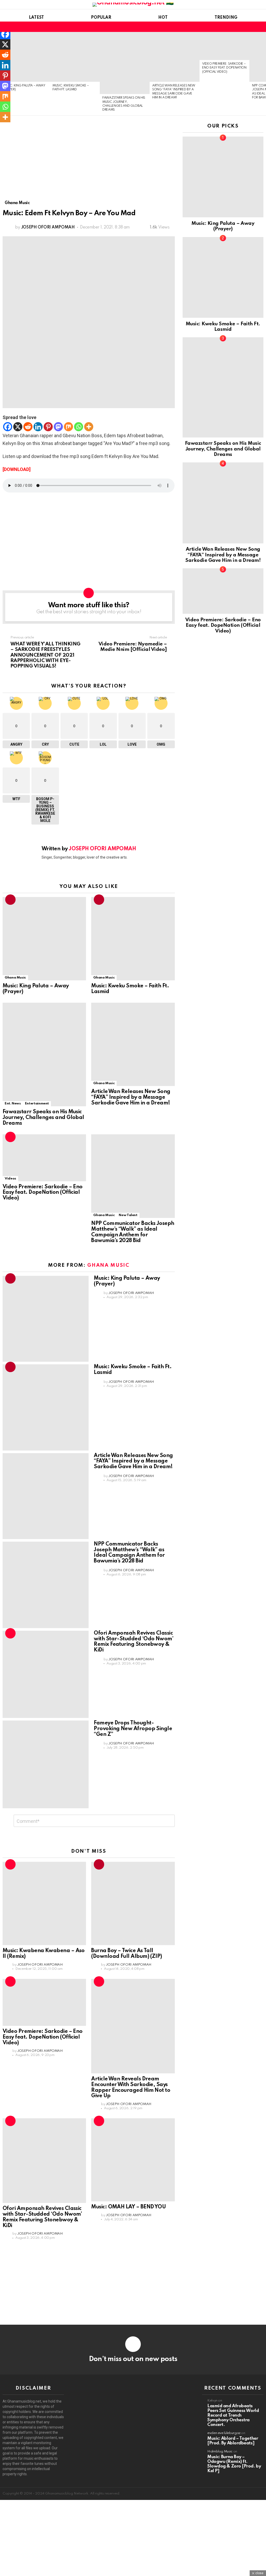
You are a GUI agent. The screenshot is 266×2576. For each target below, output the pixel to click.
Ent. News (13, 1104)
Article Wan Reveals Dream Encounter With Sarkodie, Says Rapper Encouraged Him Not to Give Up (131, 2088)
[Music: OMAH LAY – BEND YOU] (133, 2160)
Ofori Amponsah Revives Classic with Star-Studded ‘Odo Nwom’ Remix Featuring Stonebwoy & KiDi (134, 1642)
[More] (89, 427)
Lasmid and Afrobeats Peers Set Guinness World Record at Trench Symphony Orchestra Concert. (233, 2415)
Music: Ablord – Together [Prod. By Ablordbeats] (233, 2441)
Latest (36, 18)
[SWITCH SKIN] (251, 27)
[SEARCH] (260, 27)
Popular (101, 18)
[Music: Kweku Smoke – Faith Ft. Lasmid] (75, 57)
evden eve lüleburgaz (224, 2433)
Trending (226, 18)
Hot (163, 18)
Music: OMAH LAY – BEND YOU (128, 2207)
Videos (10, 1179)
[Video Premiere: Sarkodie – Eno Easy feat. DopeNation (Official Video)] (224, 46)
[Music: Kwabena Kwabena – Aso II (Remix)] (44, 1903)
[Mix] (68, 427)
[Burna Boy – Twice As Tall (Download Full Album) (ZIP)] (133, 1903)
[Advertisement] (89, 162)
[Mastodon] (58, 427)
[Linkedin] (38, 427)
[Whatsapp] (79, 427)
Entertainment (37, 1104)
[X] (18, 427)
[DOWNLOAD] (17, 469)
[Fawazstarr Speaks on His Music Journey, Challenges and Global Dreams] (125, 63)
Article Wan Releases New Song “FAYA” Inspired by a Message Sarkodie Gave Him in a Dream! (131, 1097)
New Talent (128, 1215)
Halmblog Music (220, 2452)
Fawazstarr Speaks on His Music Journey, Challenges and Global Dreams (43, 1118)
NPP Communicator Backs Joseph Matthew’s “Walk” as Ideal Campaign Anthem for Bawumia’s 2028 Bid (133, 1232)
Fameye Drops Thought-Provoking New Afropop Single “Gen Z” (133, 1729)
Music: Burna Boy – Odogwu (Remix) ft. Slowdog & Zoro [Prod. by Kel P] (234, 2464)
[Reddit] (28, 427)
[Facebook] (8, 427)
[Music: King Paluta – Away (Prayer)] (25, 57)
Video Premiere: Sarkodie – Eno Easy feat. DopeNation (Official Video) (224, 68)
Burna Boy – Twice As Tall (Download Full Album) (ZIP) (127, 1954)
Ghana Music (15, 978)
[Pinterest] (48, 427)
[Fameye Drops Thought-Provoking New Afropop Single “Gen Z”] (46, 1764)
